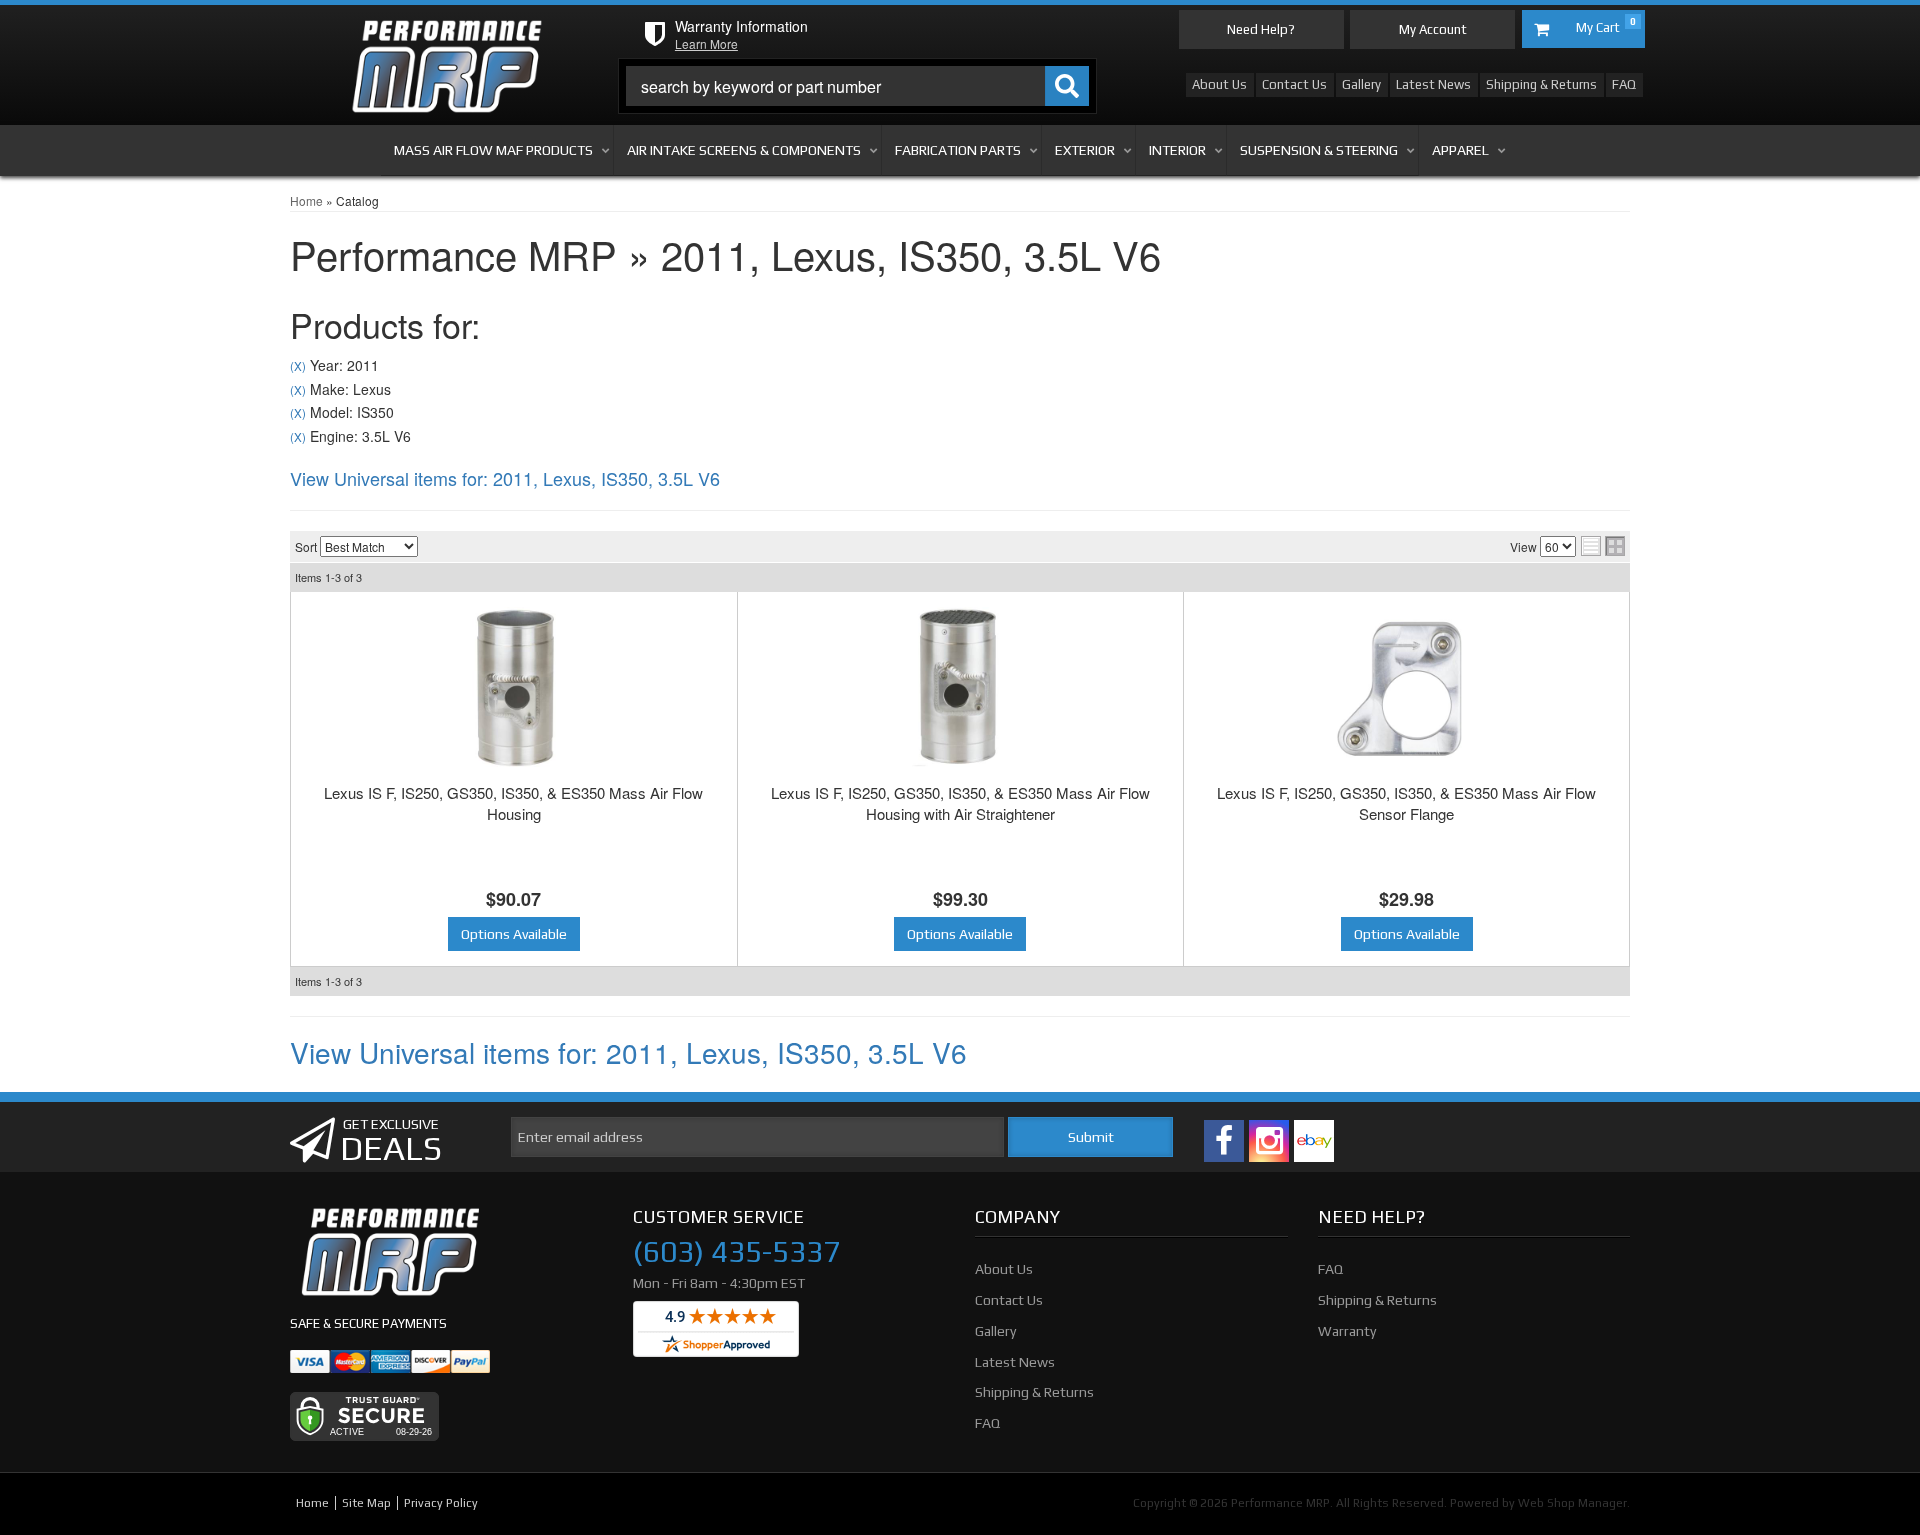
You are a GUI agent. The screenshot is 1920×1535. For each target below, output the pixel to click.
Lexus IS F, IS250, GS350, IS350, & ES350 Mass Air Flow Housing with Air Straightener (960, 803)
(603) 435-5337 (736, 1252)
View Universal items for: (505, 478)
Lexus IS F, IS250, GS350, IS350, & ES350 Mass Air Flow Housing (513, 803)
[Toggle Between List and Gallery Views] (1603, 546)
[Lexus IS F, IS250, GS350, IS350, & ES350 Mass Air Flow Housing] (514, 687)
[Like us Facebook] (1224, 1141)
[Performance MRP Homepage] (446, 39)
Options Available (514, 934)
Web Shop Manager (1572, 1503)
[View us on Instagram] (1269, 1141)
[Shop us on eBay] (1314, 1141)
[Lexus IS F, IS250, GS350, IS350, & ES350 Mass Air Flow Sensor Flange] (1406, 687)
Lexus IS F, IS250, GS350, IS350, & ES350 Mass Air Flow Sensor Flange (1406, 803)
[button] (858, 86)
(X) (298, 366)
